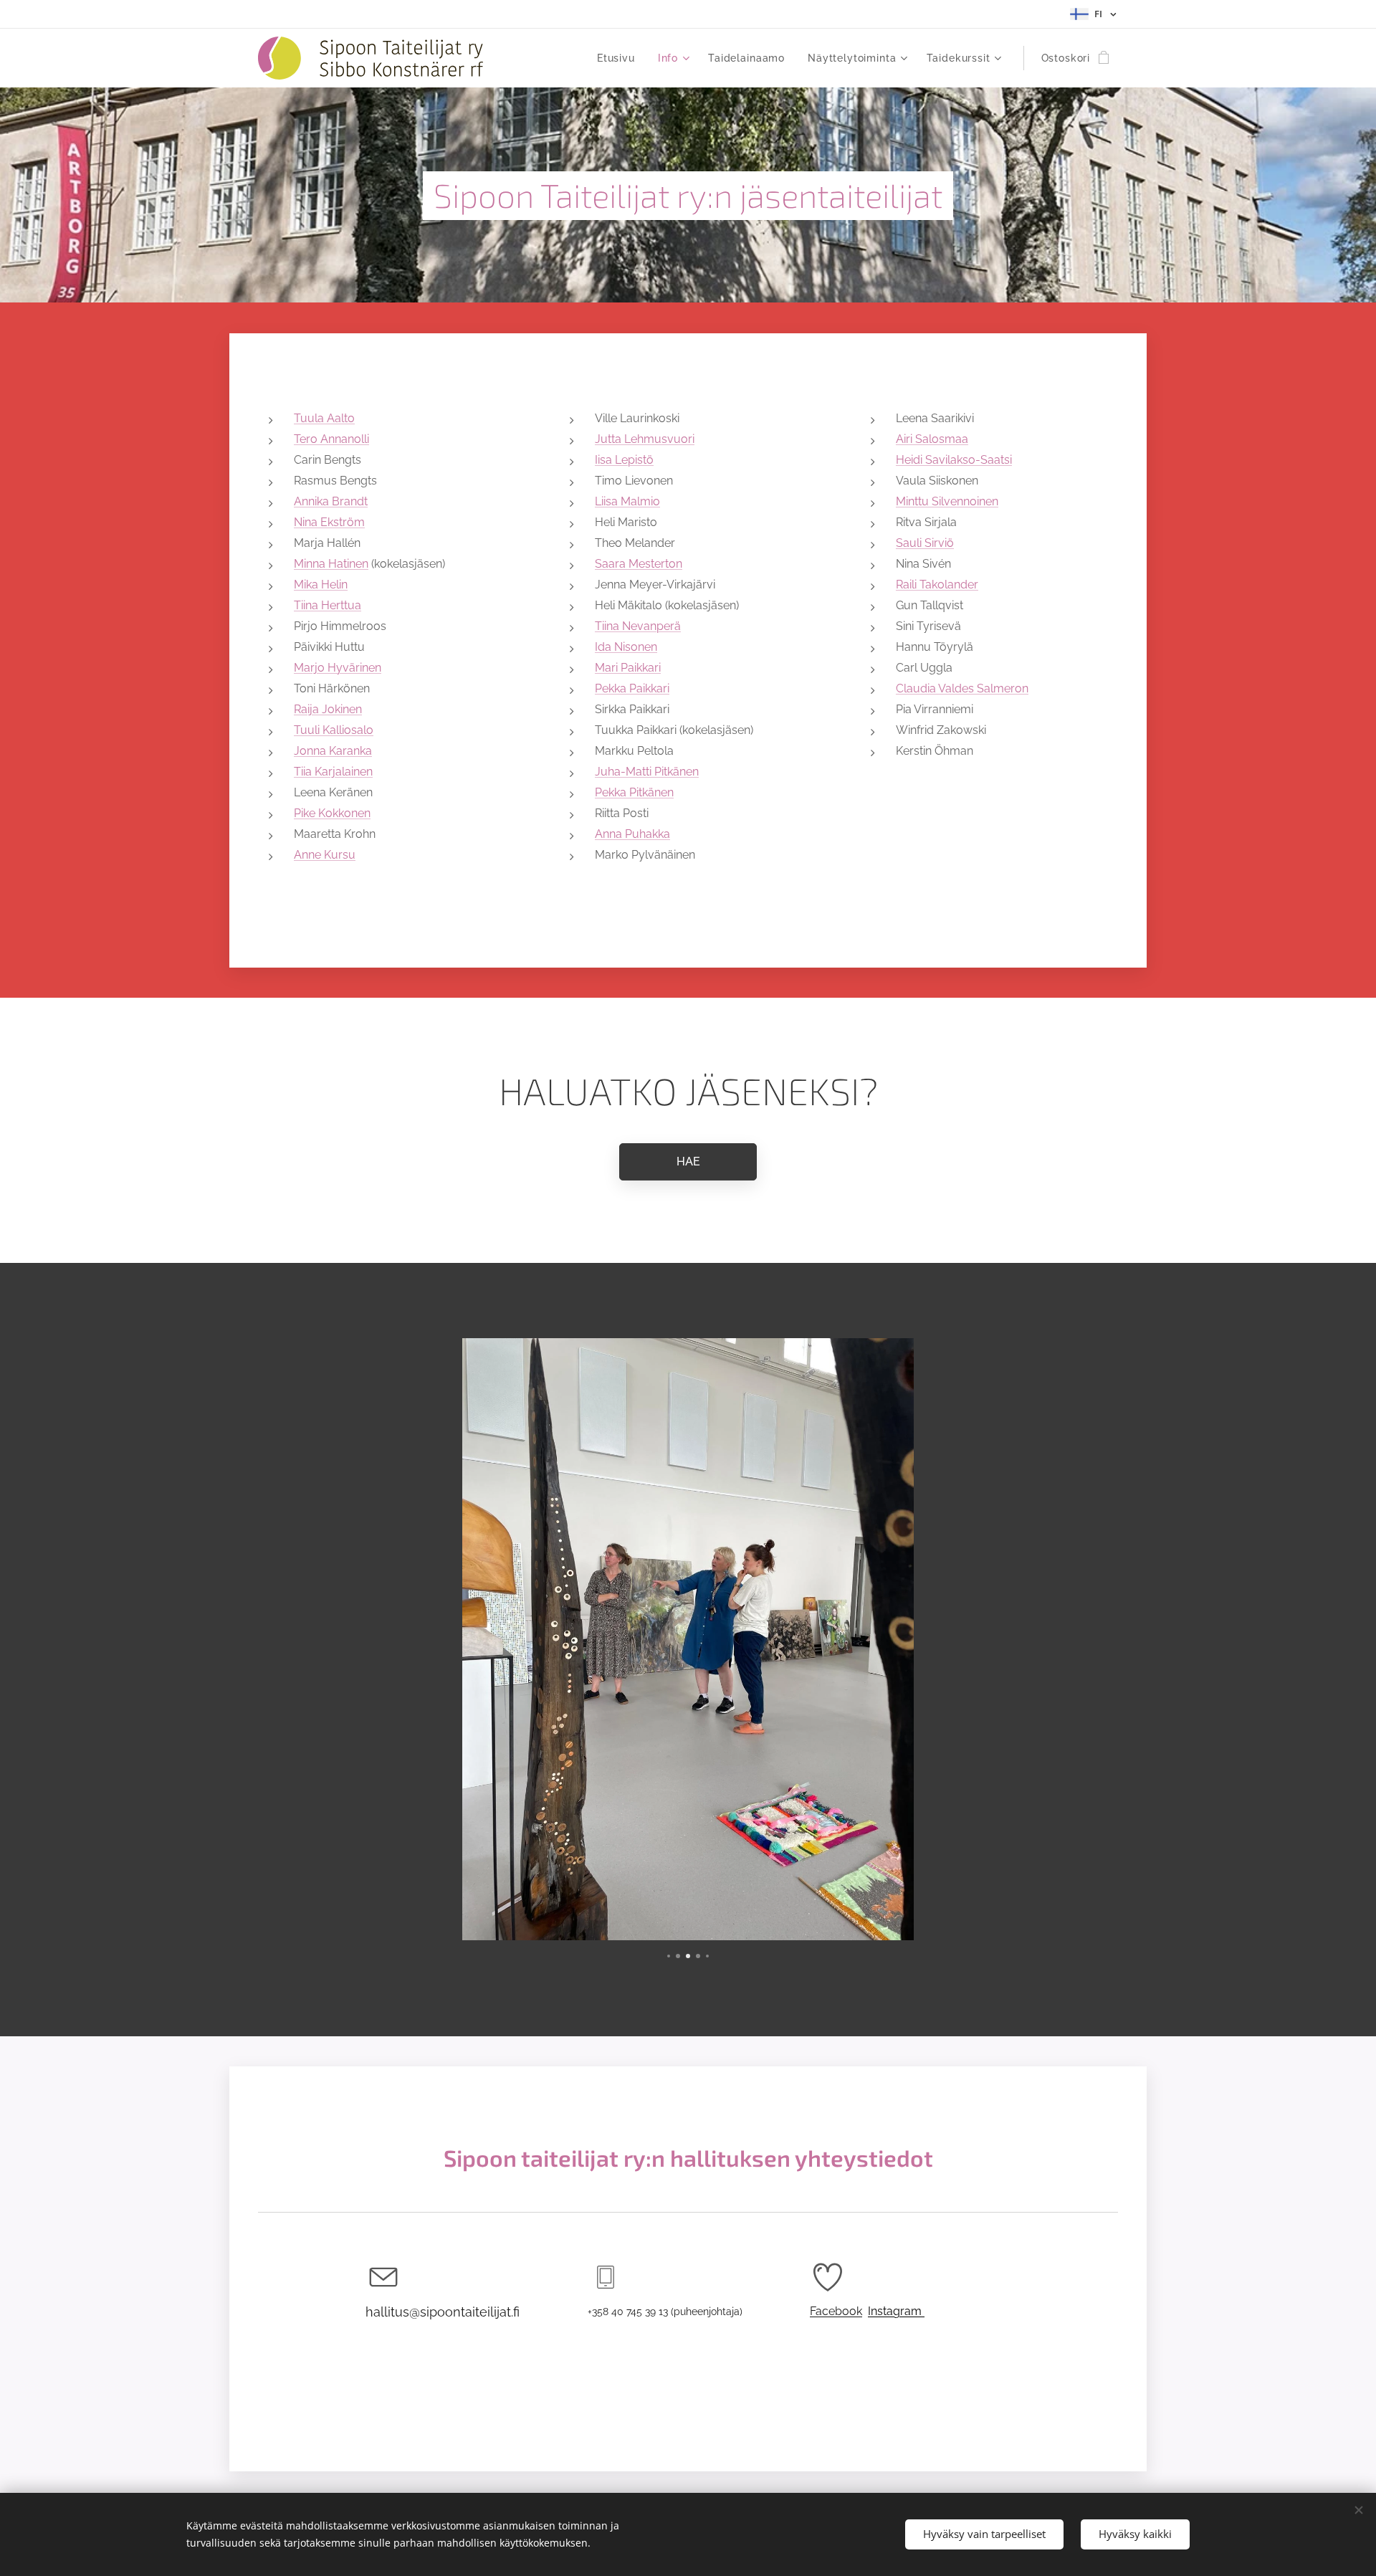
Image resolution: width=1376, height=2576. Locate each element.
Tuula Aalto (324, 418)
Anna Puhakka (632, 834)
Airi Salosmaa (932, 439)
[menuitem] (620, 58)
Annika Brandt (331, 501)
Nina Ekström (329, 522)
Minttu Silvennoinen (947, 501)
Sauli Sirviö (925, 543)
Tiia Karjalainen (333, 772)
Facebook (836, 2311)
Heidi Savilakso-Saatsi (954, 460)
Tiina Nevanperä (638, 626)
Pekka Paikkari (632, 688)
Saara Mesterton (639, 564)
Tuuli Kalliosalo (334, 730)
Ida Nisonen (626, 647)
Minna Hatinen (331, 564)
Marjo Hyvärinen (338, 668)
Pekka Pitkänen (634, 792)
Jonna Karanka (333, 751)
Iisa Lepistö (624, 460)
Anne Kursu (325, 855)
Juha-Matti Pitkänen (647, 772)
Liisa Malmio (627, 501)
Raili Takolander (937, 585)
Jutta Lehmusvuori (645, 439)
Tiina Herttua (328, 605)
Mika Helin (321, 585)
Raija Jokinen (328, 709)
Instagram (896, 2311)
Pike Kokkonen (332, 813)
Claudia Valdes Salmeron (962, 688)
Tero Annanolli (331, 439)
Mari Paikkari (628, 668)
